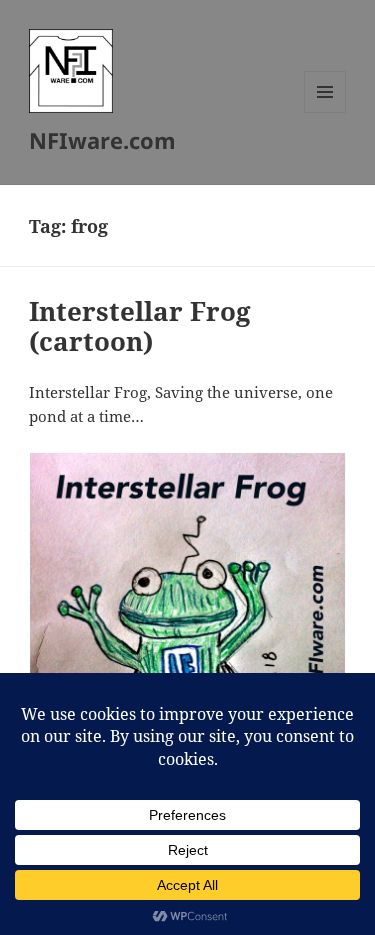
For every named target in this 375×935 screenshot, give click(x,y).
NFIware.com (102, 140)
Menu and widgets (325, 112)
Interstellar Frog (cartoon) (140, 326)
